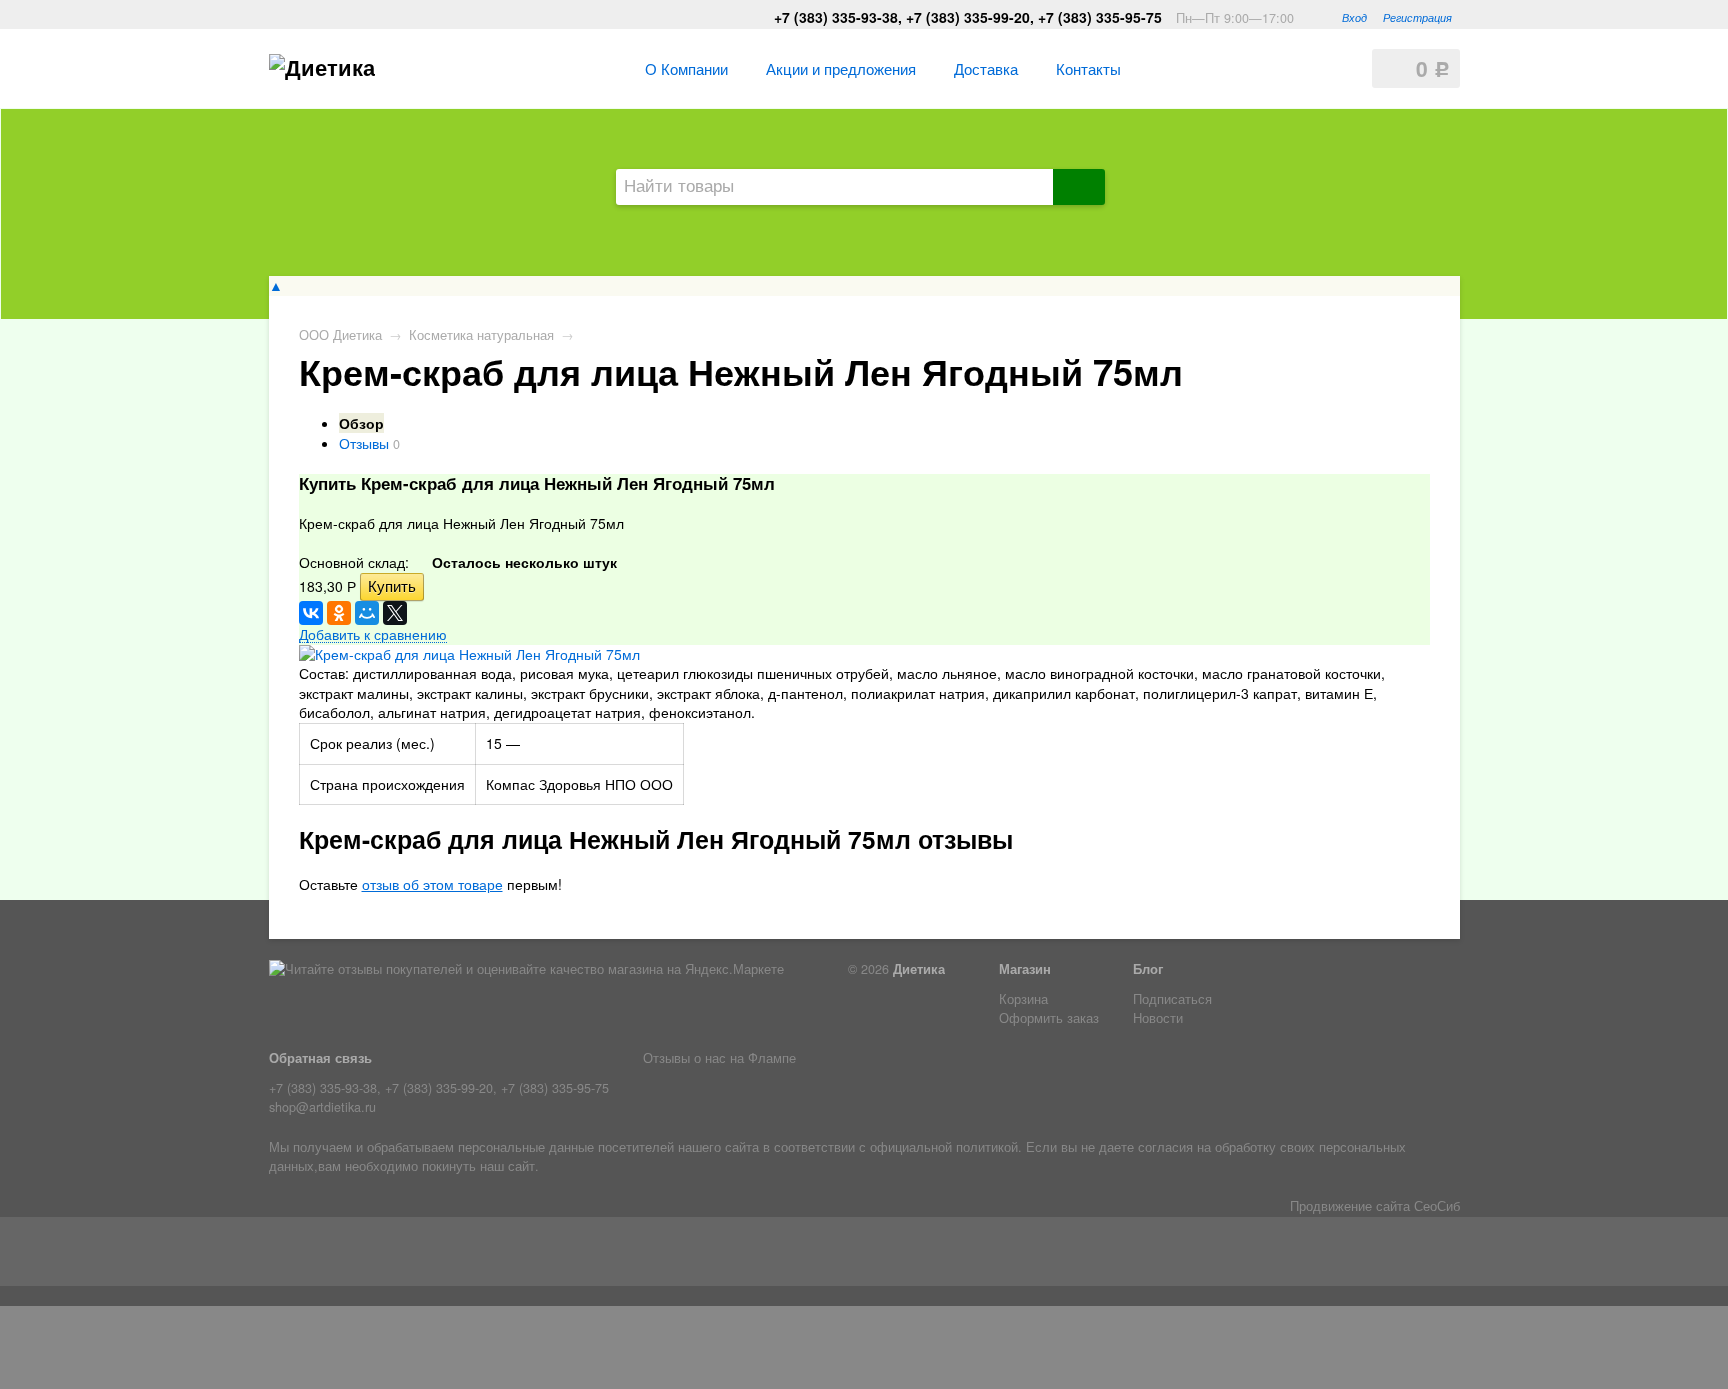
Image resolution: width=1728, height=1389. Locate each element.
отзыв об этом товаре (432, 884)
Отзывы (364, 443)
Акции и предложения (841, 68)
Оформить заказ (1049, 1018)
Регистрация (1417, 17)
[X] (395, 613)
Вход (1354, 17)
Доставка (986, 68)
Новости (1158, 1018)
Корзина (1023, 999)
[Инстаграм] (316, 1256)
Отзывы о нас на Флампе (719, 1058)
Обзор (361, 423)
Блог (1148, 969)
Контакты (1088, 68)
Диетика (919, 969)
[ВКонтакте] (311, 613)
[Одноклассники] (339, 613)
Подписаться (1172, 999)
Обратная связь (320, 1058)
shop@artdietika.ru (322, 1107)
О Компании (686, 68)
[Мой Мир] (367, 613)
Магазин (1025, 969)
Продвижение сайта (1350, 1206)
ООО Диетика (340, 335)
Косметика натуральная (481, 335)
